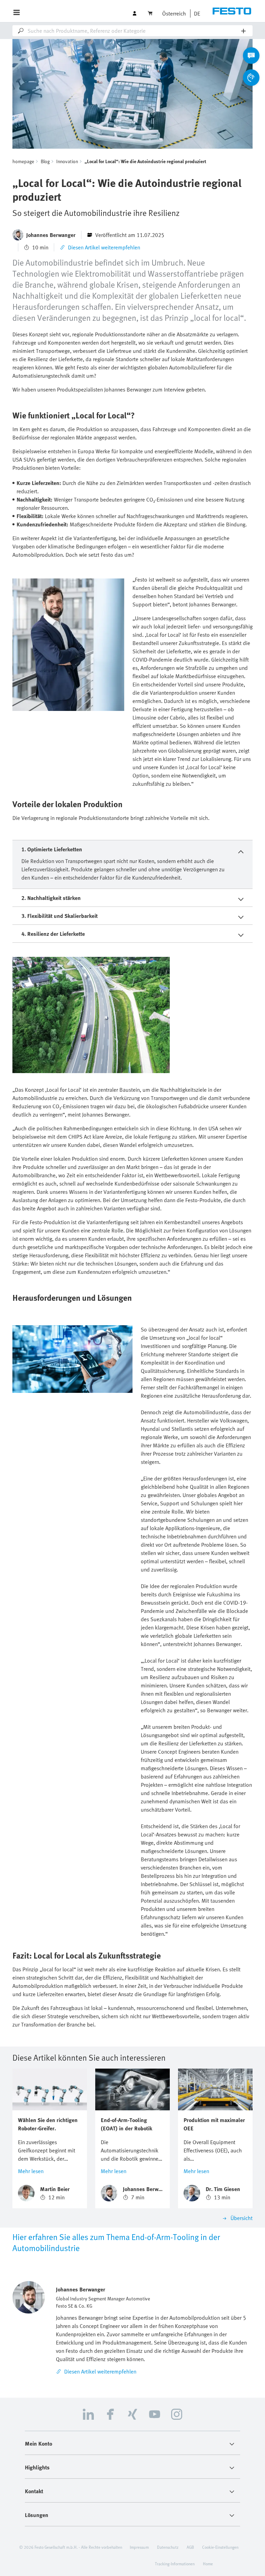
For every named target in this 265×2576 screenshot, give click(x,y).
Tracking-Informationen (175, 2564)
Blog (45, 161)
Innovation (67, 161)
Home (208, 2564)
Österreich (174, 13)
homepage (23, 161)
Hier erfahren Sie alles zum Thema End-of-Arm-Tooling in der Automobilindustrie (116, 2242)
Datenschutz (168, 2547)
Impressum (139, 2547)
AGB (190, 2547)
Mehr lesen (31, 2171)
